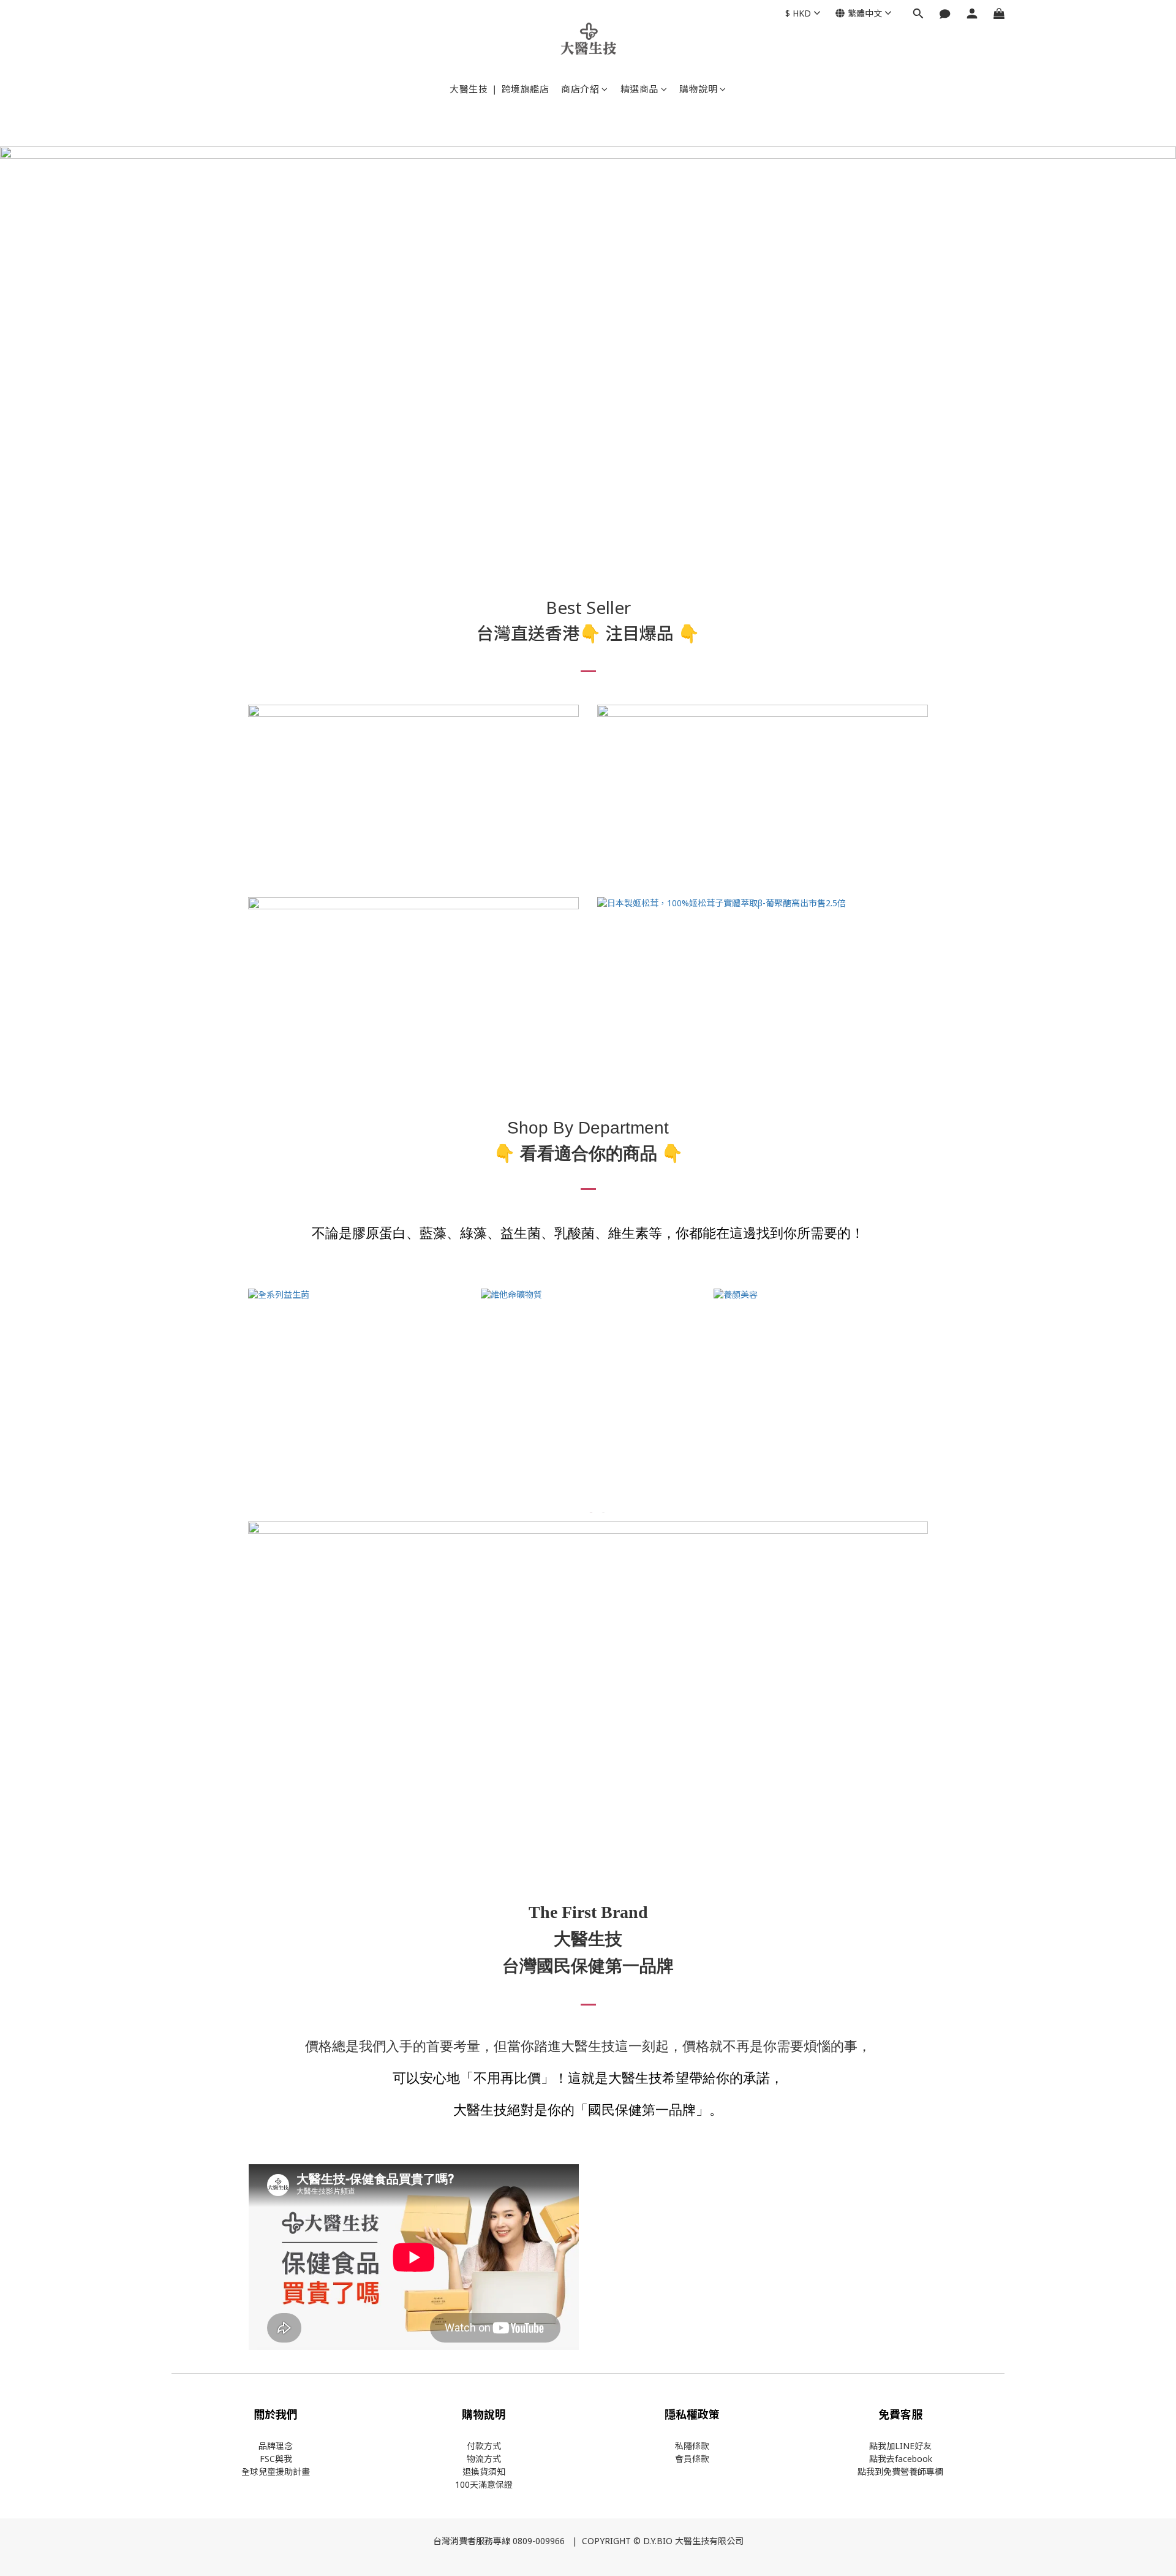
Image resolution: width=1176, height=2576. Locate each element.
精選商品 (639, 89)
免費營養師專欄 (913, 2472)
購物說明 (698, 89)
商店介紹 (580, 89)
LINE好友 (913, 2446)
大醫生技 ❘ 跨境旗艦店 (499, 89)
